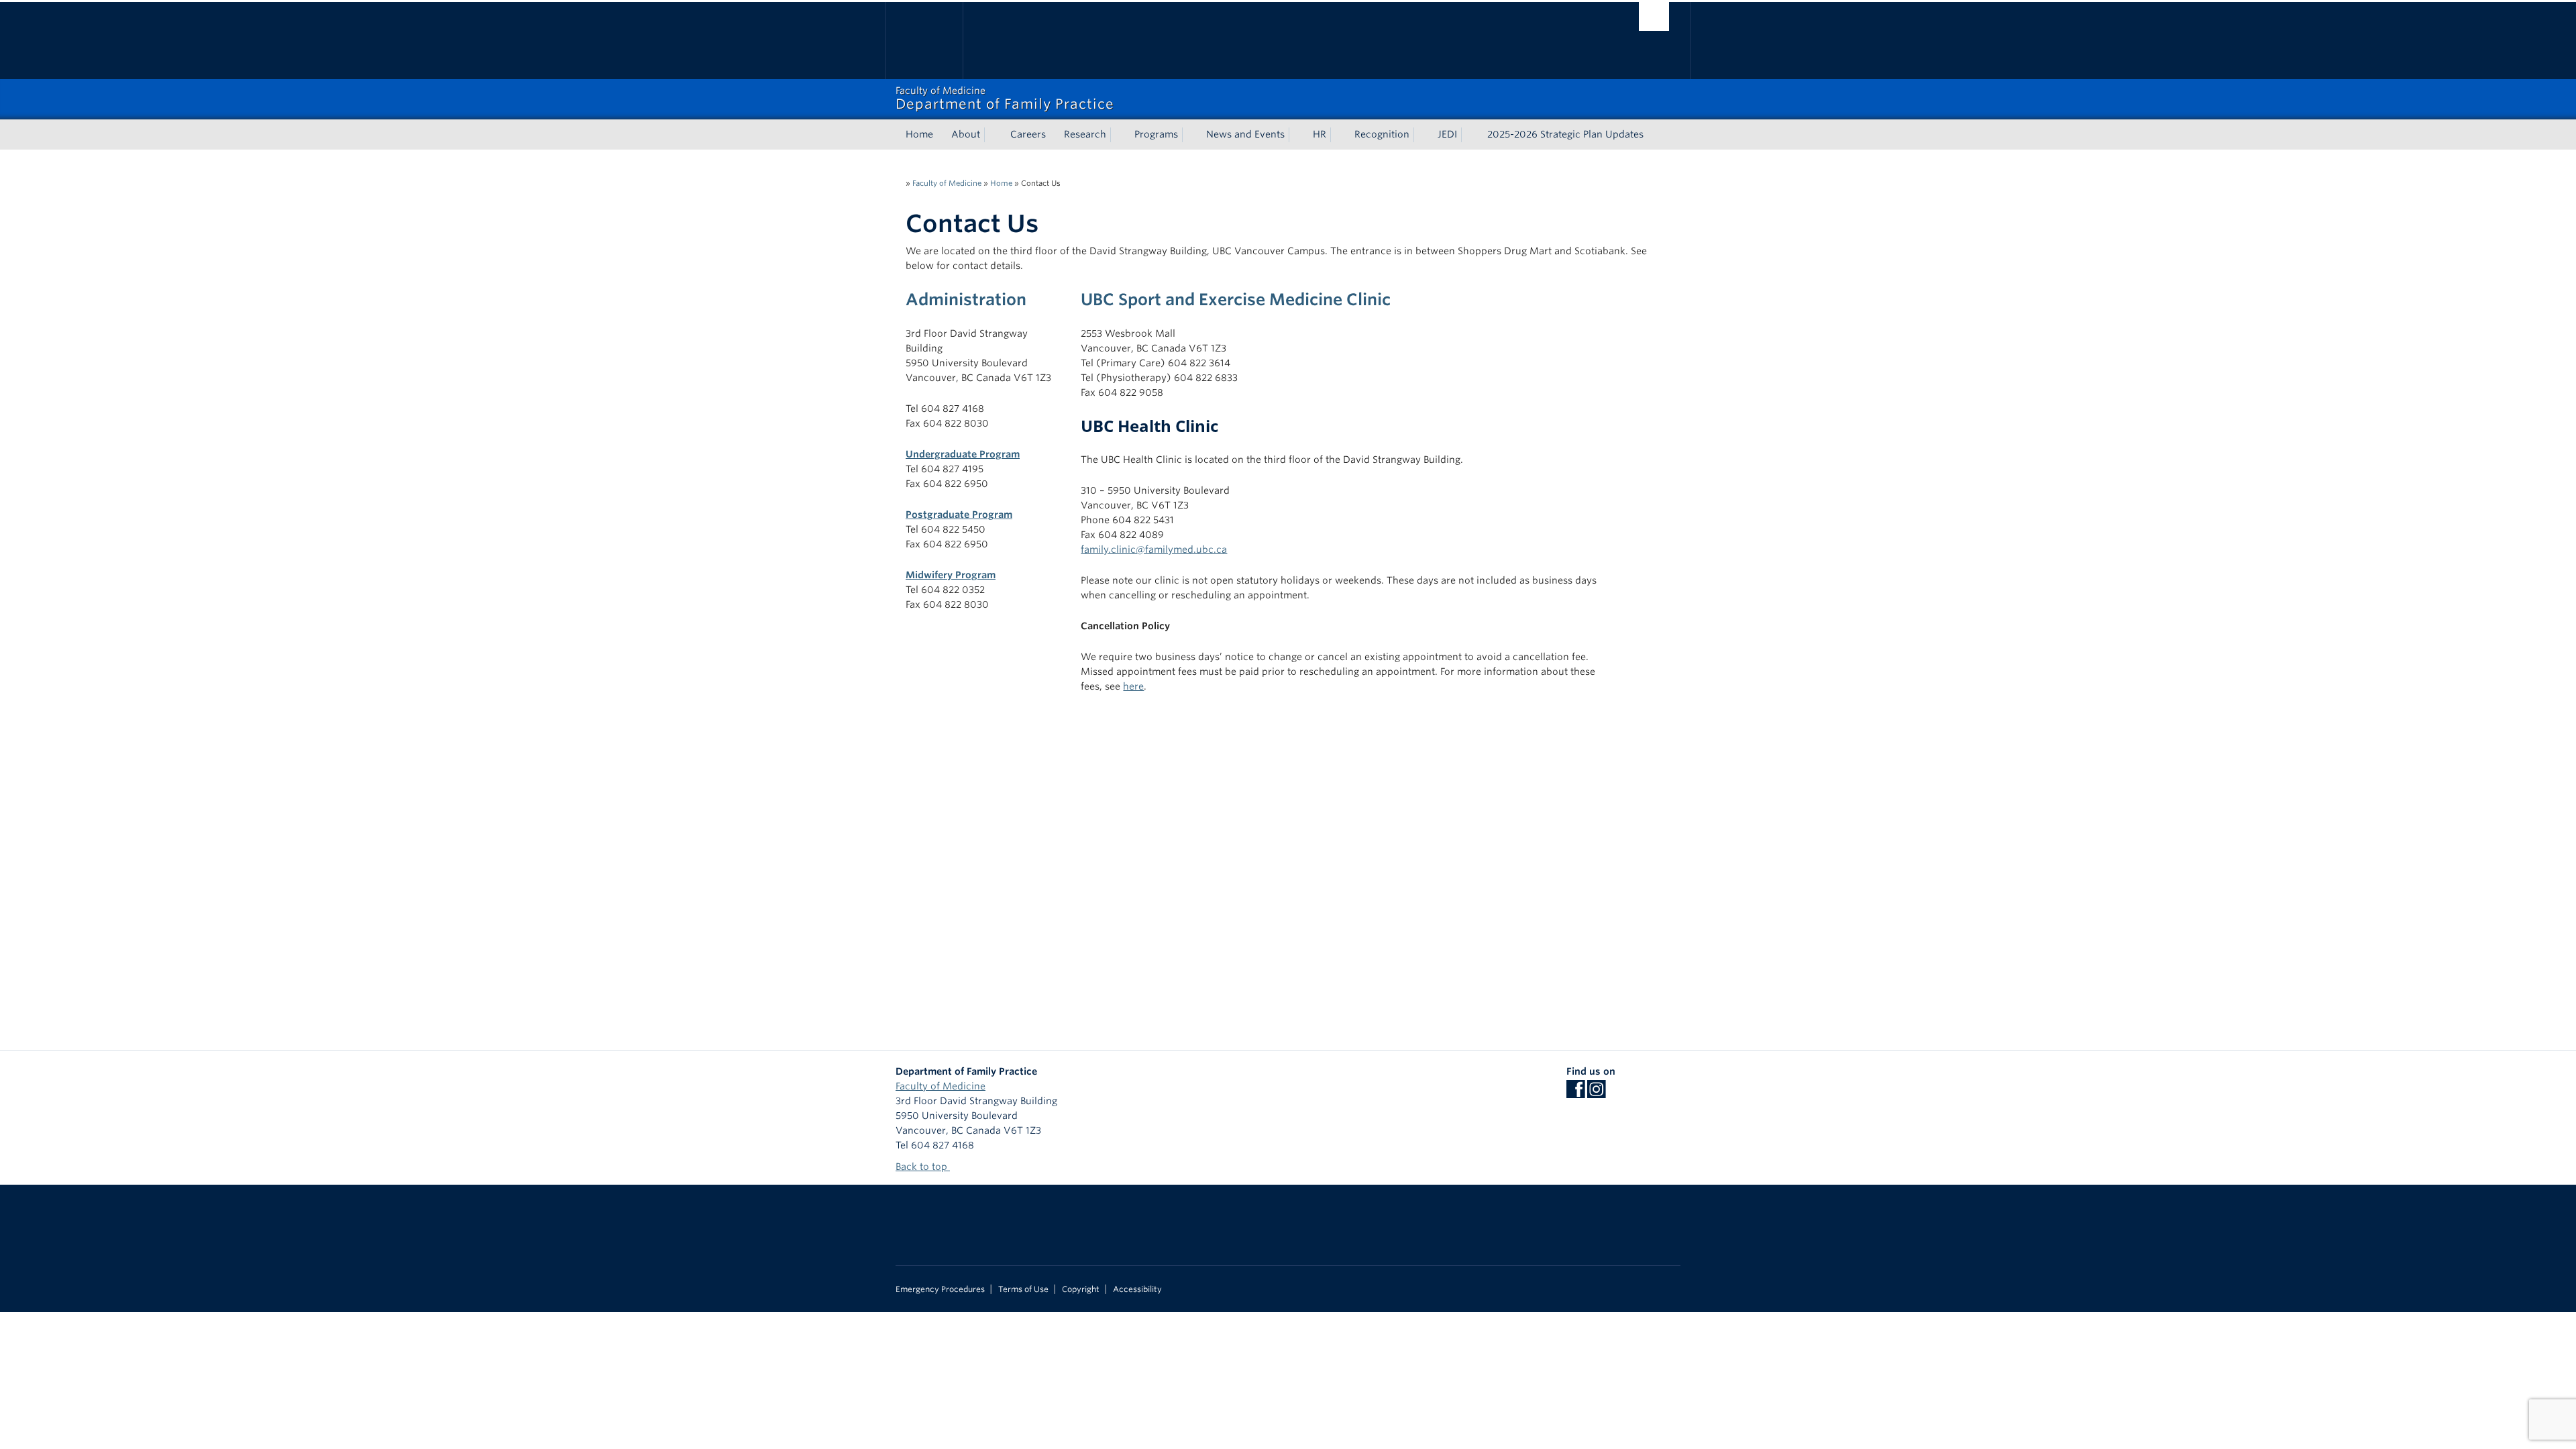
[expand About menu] (992, 135)
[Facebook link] (1575, 1093)
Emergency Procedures (940, 1289)
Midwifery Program (951, 575)
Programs (1156, 134)
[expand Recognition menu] (1421, 135)
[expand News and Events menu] (1297, 135)
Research (1085, 134)
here (1133, 686)
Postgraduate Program (959, 515)
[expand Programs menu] (1190, 135)
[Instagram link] (1596, 1093)
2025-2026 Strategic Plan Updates (1565, 134)
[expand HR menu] (1338, 135)
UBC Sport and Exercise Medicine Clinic (1236, 300)
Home (919, 134)
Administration (966, 300)
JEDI (1447, 134)
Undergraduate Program (963, 454)
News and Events (1245, 134)
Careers (1028, 134)
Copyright (1081, 1289)
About (966, 134)
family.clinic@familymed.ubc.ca (1154, 549)
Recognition (1382, 134)
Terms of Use (1023, 1289)
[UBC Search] (1654, 16)
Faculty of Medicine (947, 183)
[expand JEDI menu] (1469, 135)
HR (1320, 134)
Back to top (923, 1167)
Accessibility (1137, 1289)
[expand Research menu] (1118, 135)
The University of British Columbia (924, 41)
